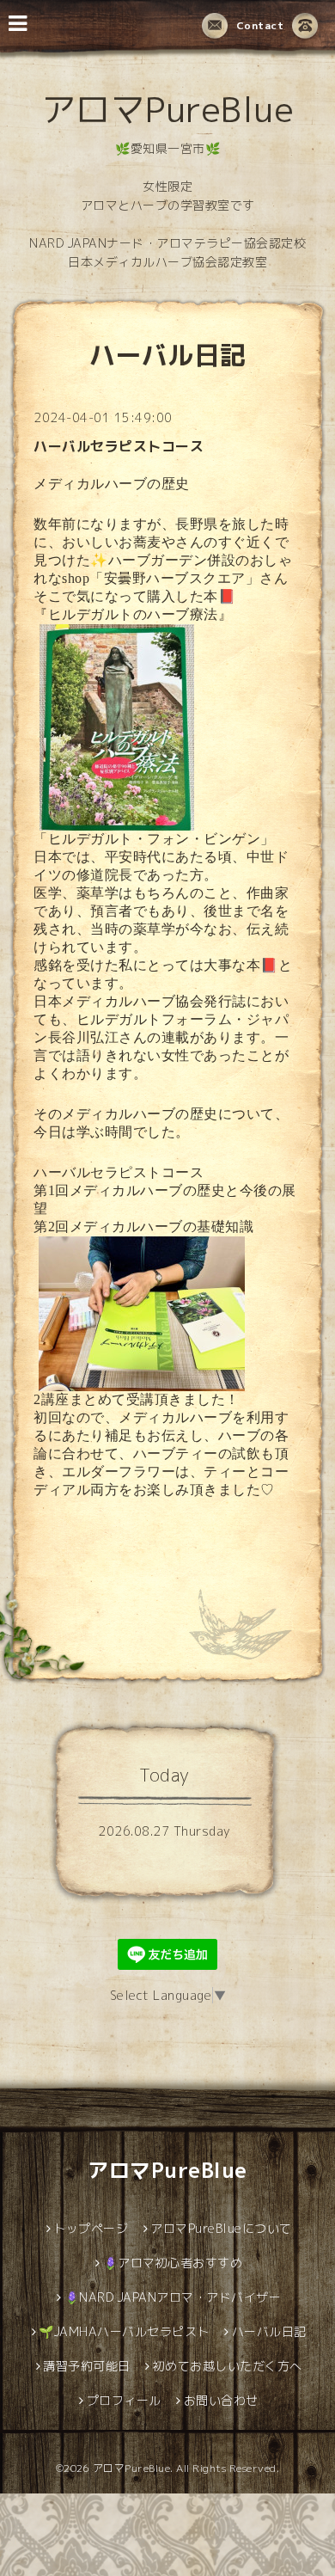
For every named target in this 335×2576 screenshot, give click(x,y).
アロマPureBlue (168, 109)
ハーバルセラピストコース (119, 446)
